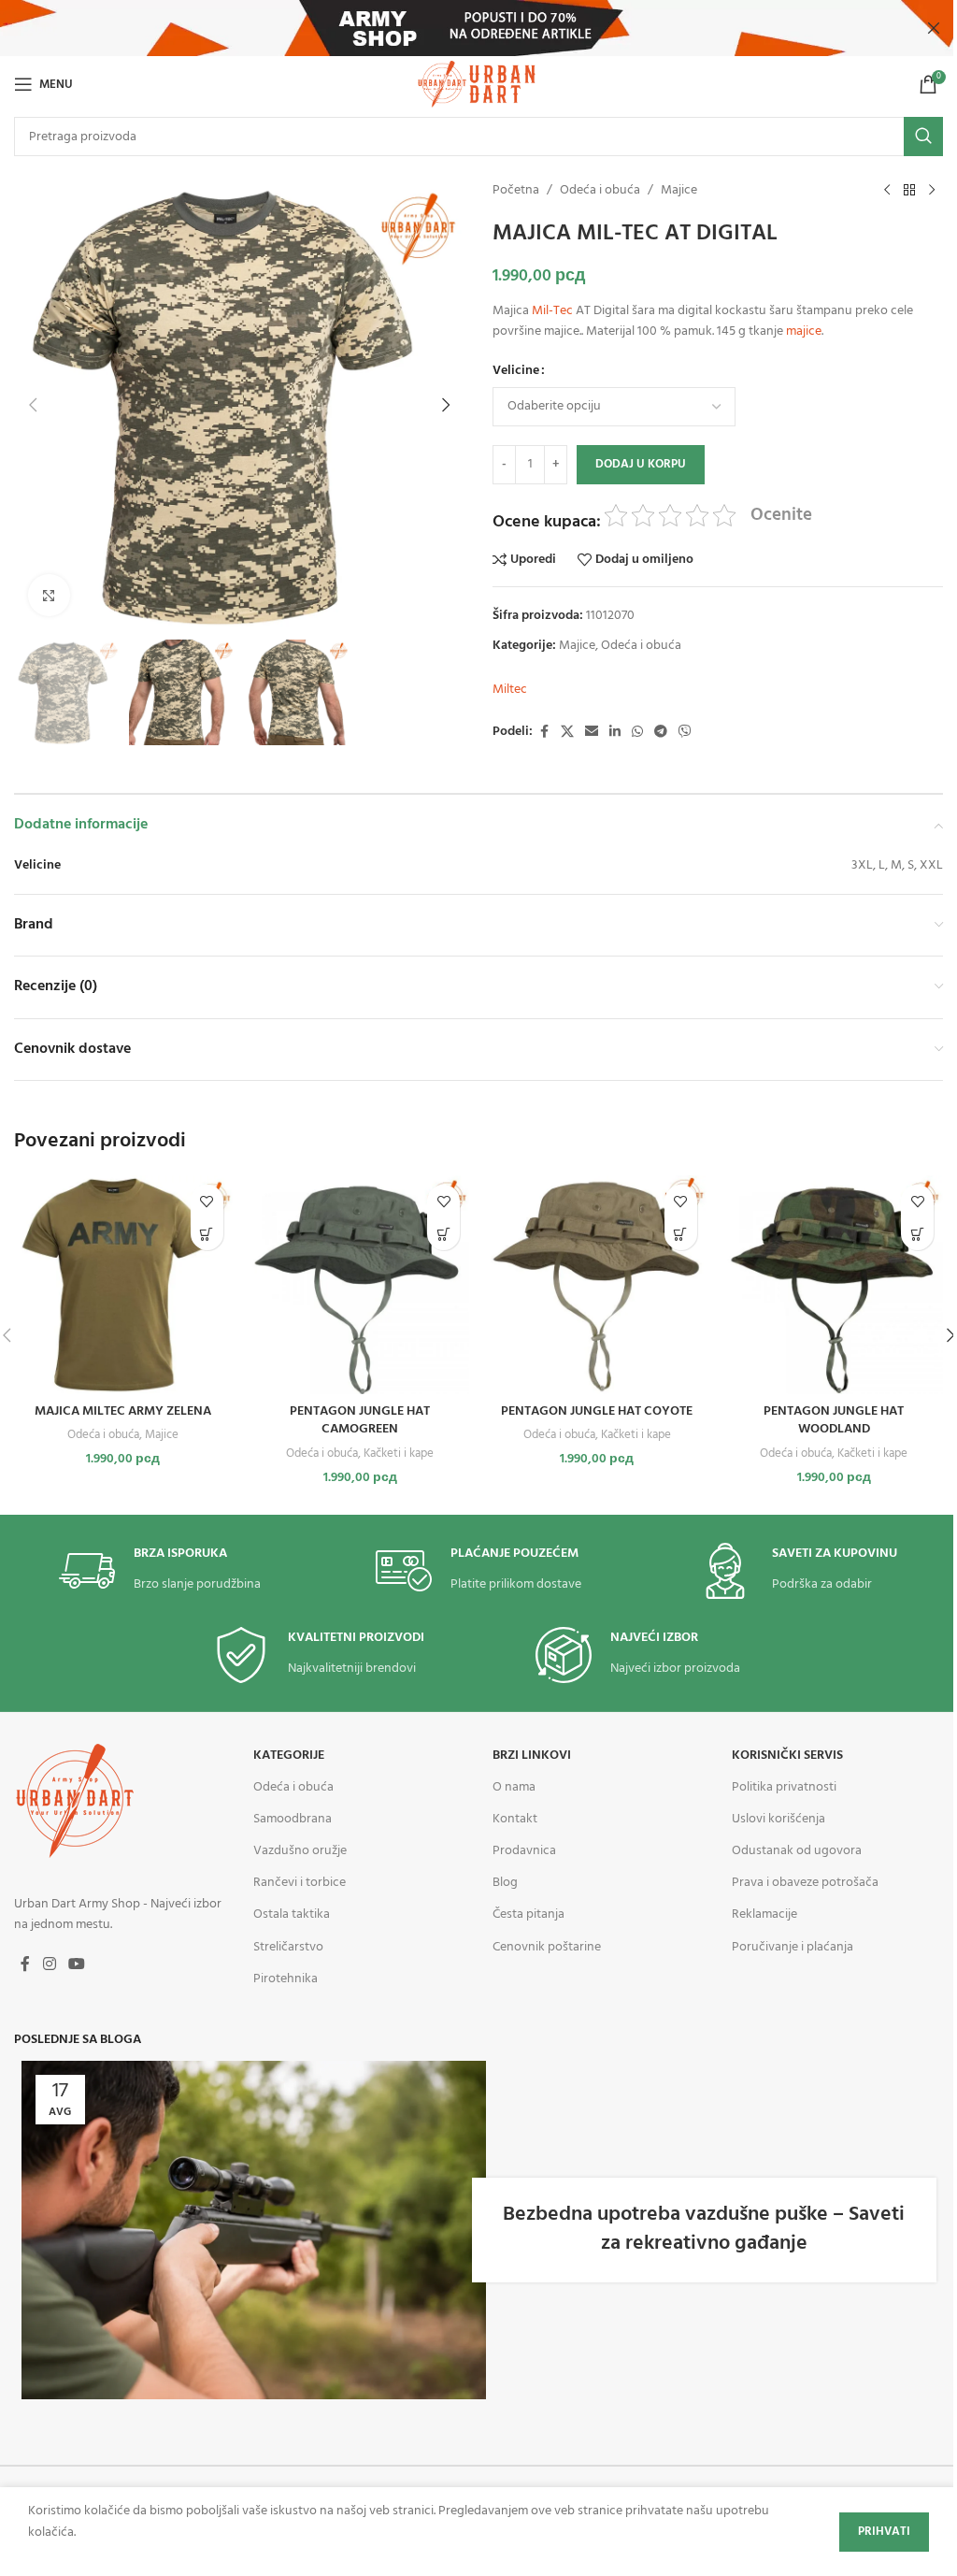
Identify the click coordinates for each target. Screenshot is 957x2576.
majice (804, 331)
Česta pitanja (528, 1914)
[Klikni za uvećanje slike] (49, 595)
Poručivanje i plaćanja (793, 1947)
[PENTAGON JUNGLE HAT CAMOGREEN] (361, 1285)
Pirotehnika (286, 1979)
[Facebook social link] (544, 733)
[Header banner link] (478, 28)
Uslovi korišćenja (778, 1819)
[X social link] (567, 733)
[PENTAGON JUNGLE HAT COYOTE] (597, 1285)
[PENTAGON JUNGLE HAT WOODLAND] (835, 1285)
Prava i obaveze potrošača (805, 1883)
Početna (516, 191)
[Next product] (932, 191)
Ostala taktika (292, 1914)
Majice (679, 191)
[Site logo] (478, 85)
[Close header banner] (934, 28)
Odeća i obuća (600, 191)
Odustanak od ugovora (797, 1851)
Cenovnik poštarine (547, 1947)
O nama (514, 1787)
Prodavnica (524, 1851)
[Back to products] (909, 191)
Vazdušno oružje (300, 1851)
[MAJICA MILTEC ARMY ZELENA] (123, 1285)
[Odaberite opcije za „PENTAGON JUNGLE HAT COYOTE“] (681, 1234)
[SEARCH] (923, 137)
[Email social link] (592, 733)
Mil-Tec (552, 311)
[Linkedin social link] (615, 733)
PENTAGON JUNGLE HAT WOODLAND (834, 1421)
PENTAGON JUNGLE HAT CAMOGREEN (360, 1421)
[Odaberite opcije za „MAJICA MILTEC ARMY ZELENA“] (207, 1234)
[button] (33, 405)
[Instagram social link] (49, 1964)
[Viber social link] (685, 733)
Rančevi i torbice (300, 1883)
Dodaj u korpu (641, 464)
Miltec (510, 690)
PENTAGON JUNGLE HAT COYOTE (597, 1411)
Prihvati (884, 2532)
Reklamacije (764, 1914)
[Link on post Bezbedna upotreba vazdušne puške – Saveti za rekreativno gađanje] (254, 2230)
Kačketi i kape (399, 1453)
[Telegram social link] (661, 733)
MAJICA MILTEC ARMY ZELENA (123, 1411)
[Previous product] (887, 191)
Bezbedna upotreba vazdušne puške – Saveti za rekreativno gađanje (704, 2229)
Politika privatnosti (784, 1787)
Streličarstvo (288, 1947)
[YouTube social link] (76, 1964)
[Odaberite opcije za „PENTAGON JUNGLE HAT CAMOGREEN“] (443, 1234)
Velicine (516, 371)
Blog (505, 1883)
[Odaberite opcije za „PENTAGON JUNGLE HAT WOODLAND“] (917, 1234)
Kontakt (515, 1819)
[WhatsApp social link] (637, 733)
